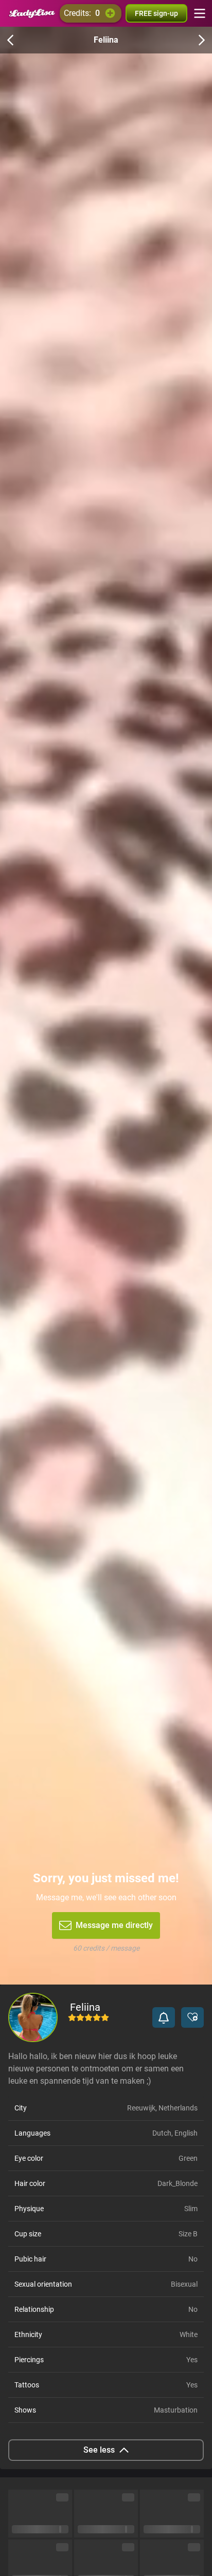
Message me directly (114, 1925)
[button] (164, 2017)
